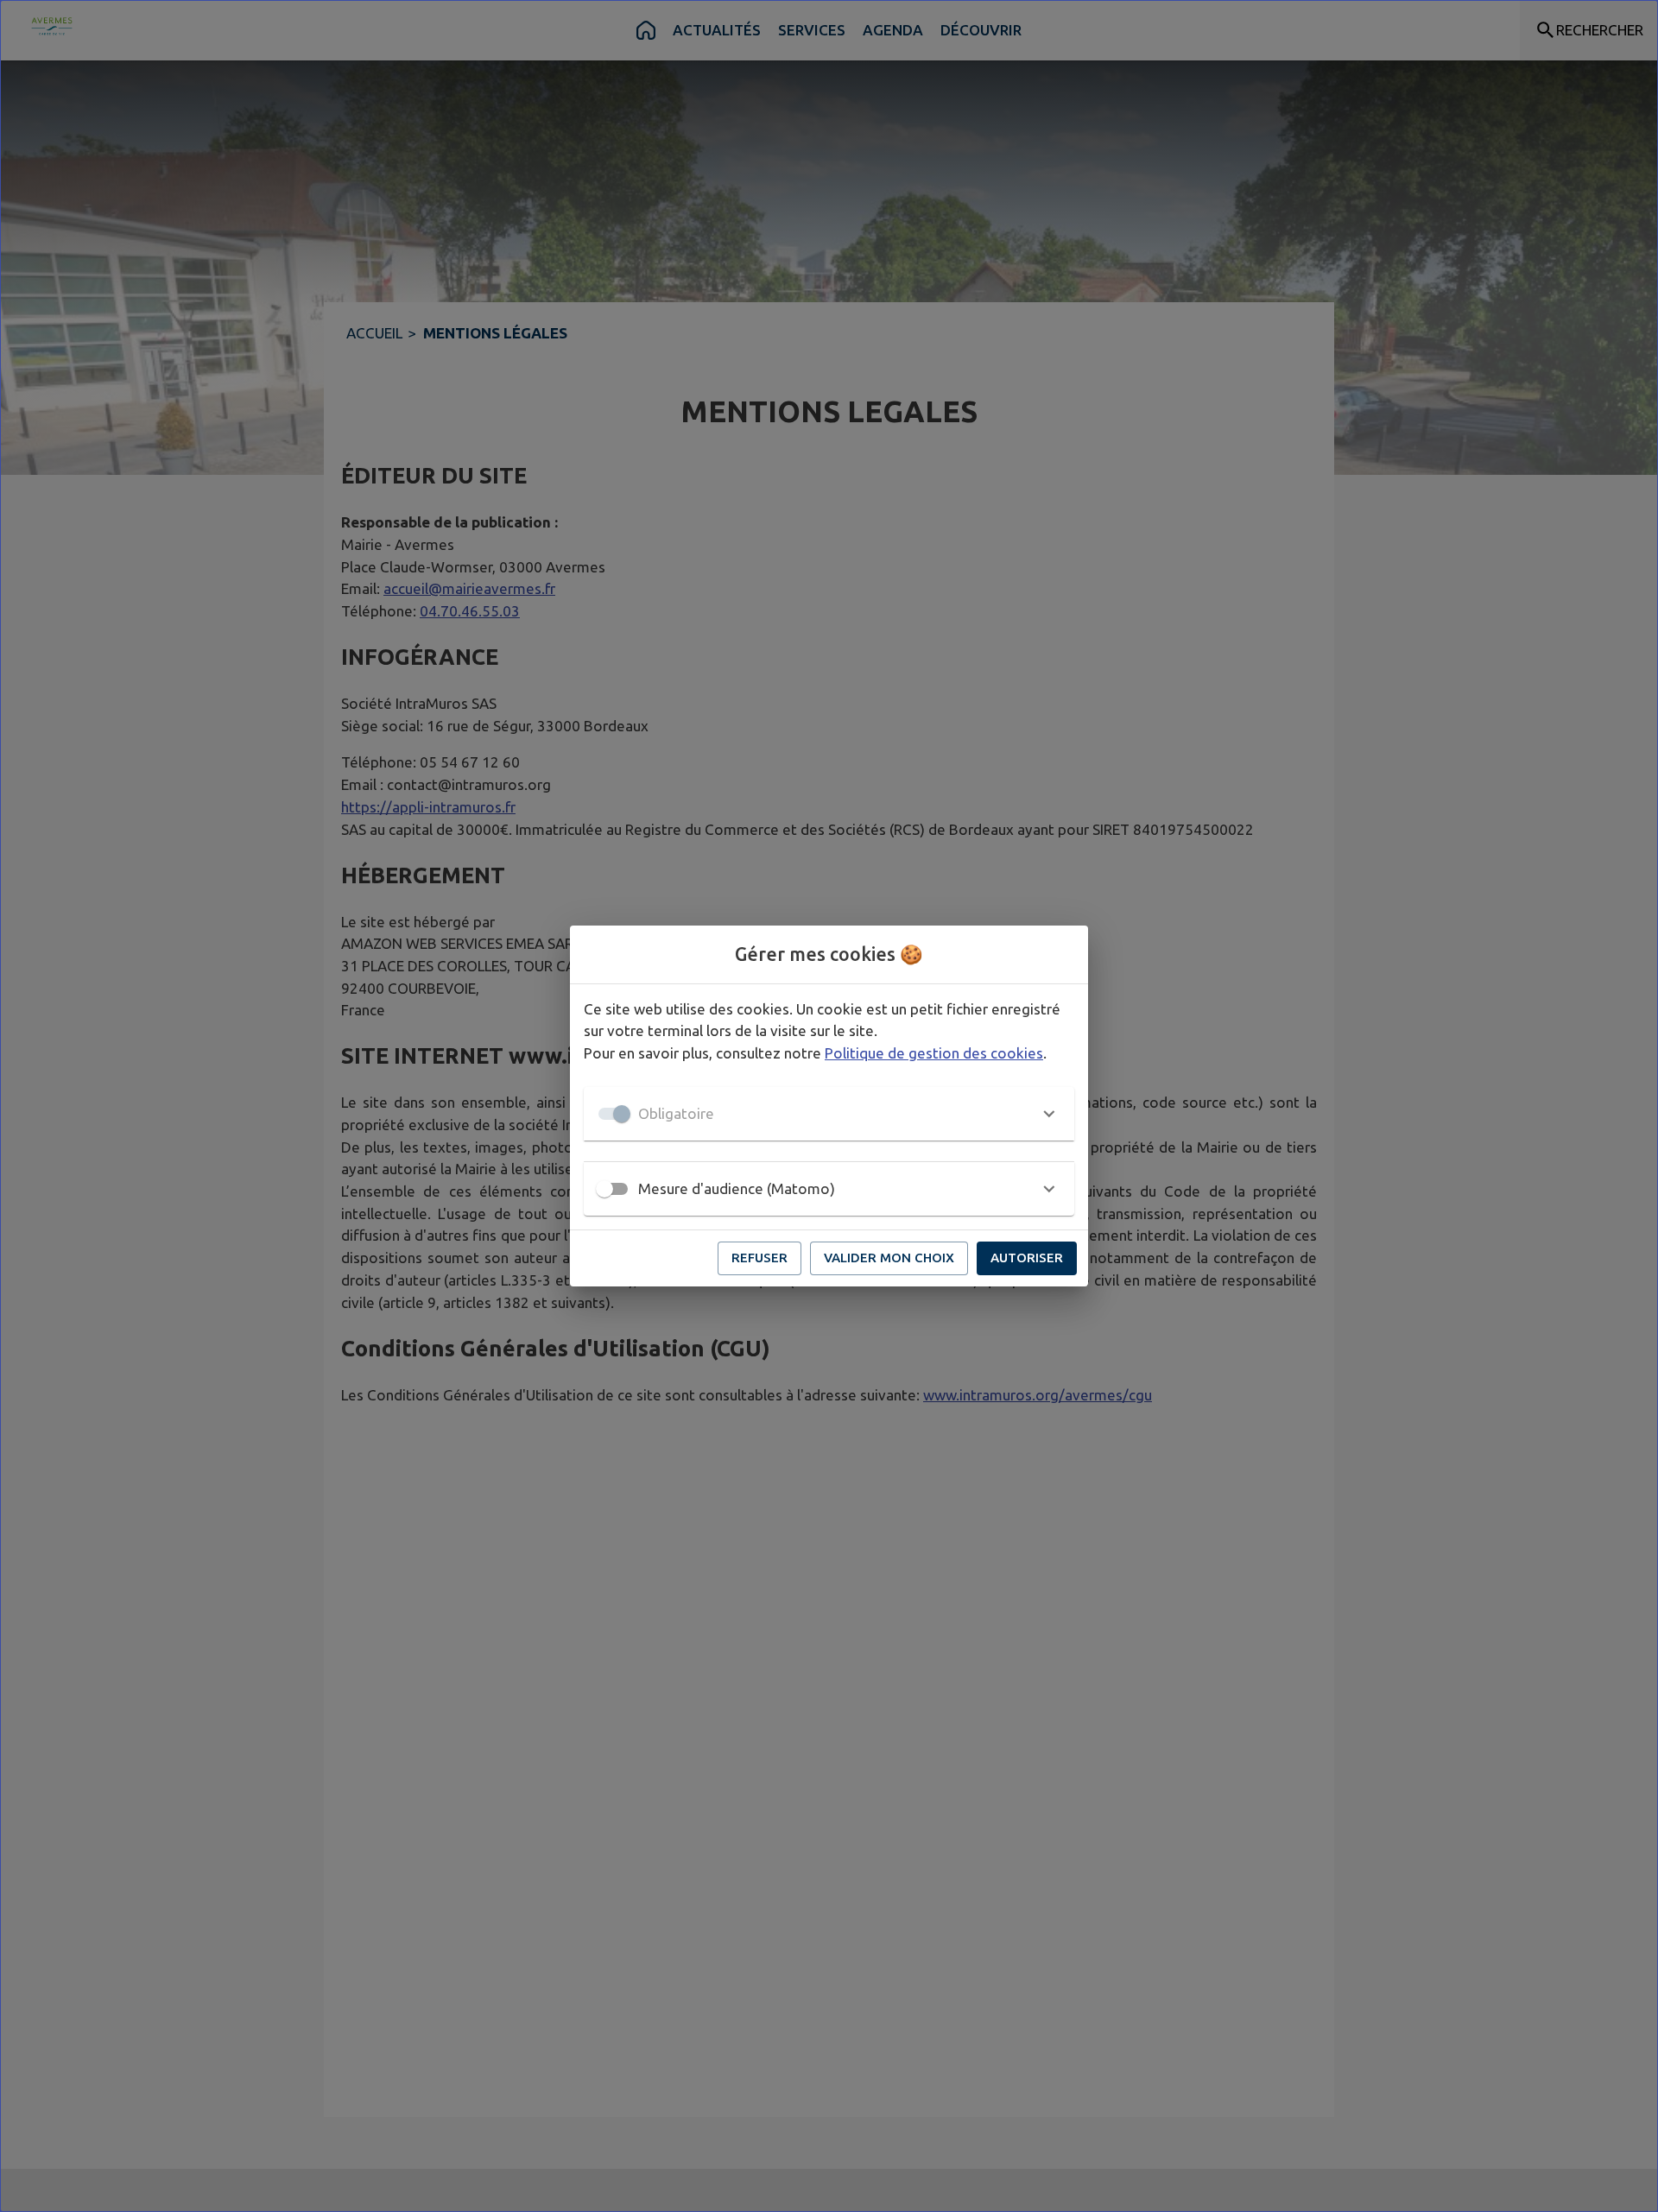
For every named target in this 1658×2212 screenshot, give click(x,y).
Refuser (759, 1258)
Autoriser (1027, 1258)
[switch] (604, 1189)
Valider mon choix (889, 1258)
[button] (829, 1114)
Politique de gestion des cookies (934, 1053)
